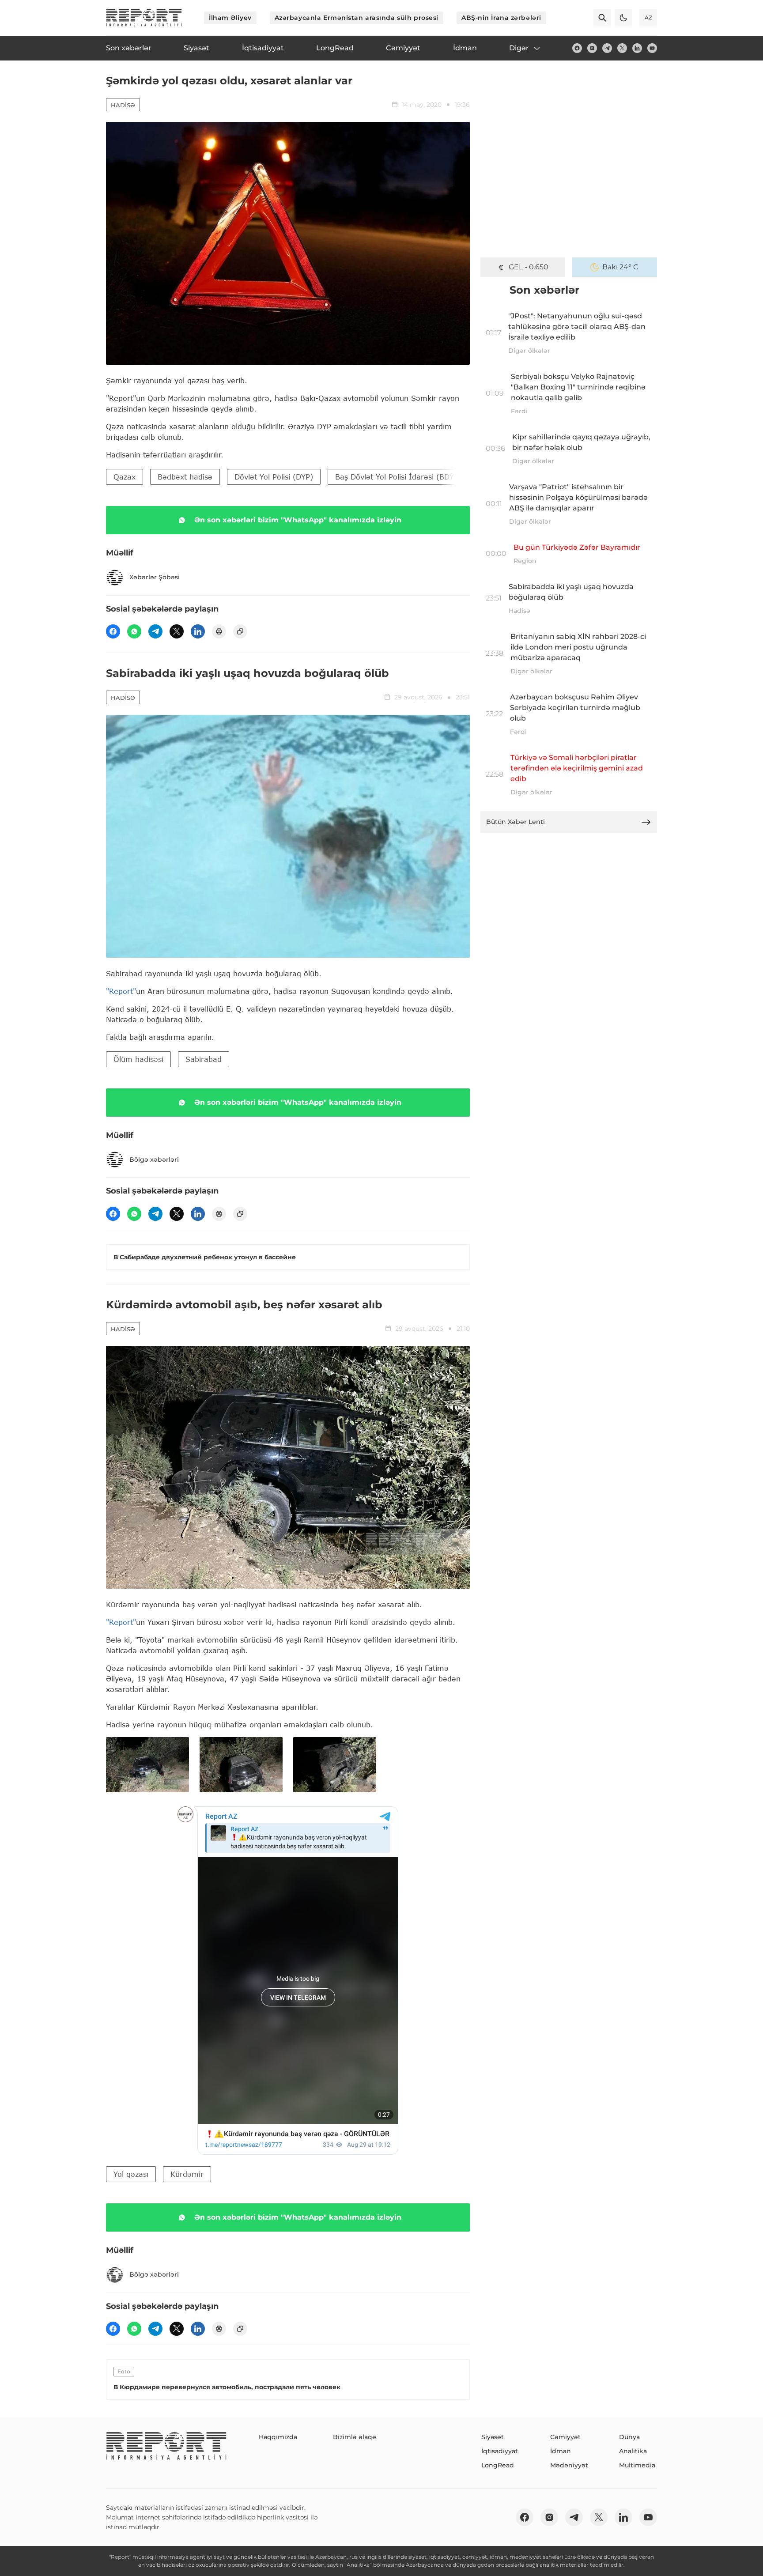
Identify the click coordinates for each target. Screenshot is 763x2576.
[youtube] (652, 48)
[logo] (144, 18)
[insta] (592, 48)
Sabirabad (204, 1059)
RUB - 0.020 (529, 267)
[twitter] (622, 48)
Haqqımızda (278, 2437)
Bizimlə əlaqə (355, 2437)
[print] (219, 631)
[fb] (577, 48)
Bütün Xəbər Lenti (516, 822)
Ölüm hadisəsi (138, 1059)
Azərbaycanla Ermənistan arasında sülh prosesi (357, 18)
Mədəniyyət (569, 2465)
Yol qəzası (131, 2174)
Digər (519, 48)
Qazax (125, 477)
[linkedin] (637, 48)
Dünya (629, 2437)
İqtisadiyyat (500, 2451)
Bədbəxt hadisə (185, 477)
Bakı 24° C (620, 267)
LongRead (498, 2465)
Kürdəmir (187, 2174)
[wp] (134, 631)
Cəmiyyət (565, 2437)
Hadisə (123, 105)
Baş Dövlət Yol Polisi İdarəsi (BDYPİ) (400, 477)
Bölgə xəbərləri (154, 1160)
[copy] (240, 631)
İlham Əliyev (230, 18)
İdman (561, 2451)
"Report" (121, 991)
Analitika (633, 2451)
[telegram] (607, 48)
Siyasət (493, 2437)
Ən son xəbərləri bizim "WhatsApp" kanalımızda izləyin (298, 520)
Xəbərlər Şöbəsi (155, 577)
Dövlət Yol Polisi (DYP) (274, 477)
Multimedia (637, 2465)
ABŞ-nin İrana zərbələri (501, 18)
